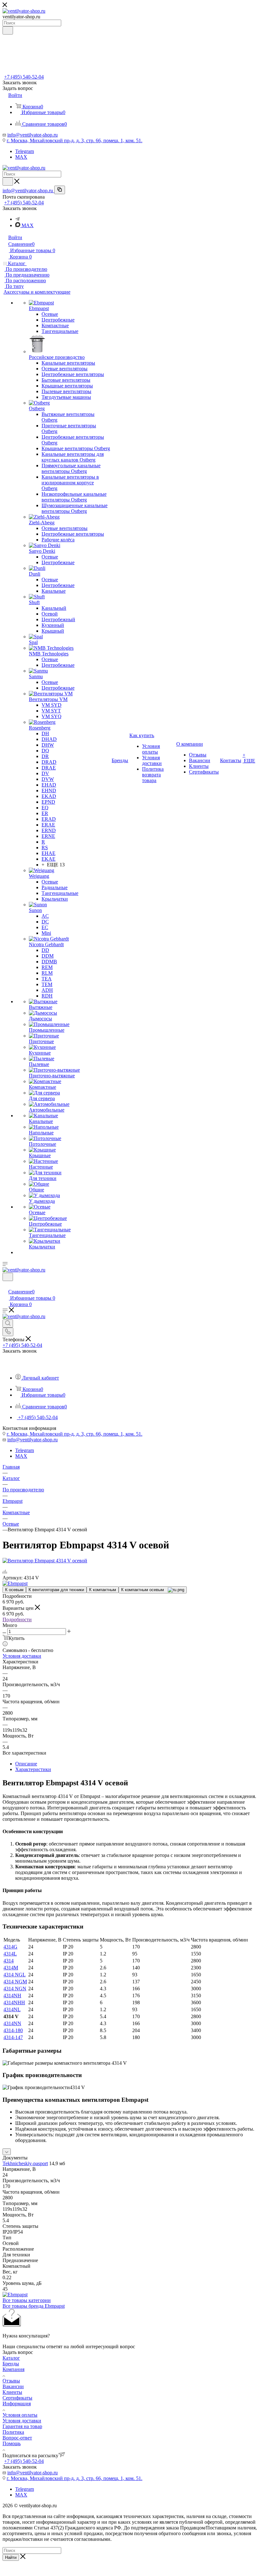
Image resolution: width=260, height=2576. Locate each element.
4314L (10, 1954)
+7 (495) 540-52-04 (24, 77)
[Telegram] (17, 219)
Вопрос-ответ (17, 2438)
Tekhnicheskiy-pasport (25, 2163)
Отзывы (11, 2381)
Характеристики (33, 1769)
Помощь (12, 2443)
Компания (13, 2369)
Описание (26, 1764)
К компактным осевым (144, 1590)
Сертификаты (17, 2398)
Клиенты (12, 2392)
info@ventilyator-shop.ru (32, 135)
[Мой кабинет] (5, 1285)
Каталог (11, 2358)
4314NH (12, 1996)
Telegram (25, 151)
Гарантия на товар (22, 2426)
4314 (9, 1961)
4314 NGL (15, 1975)
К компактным (103, 1590)
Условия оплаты (20, 2415)
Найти (11, 2557)
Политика (13, 2432)
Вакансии (13, 2386)
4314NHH (14, 2002)
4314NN (12, 2023)
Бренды (11, 2364)
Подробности (17, 1620)
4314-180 (13, 2030)
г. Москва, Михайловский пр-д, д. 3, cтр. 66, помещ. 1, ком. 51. (75, 140)
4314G (10, 1947)
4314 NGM (15, 1982)
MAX (21, 157)
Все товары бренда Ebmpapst (34, 2306)
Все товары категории (27, 2300)
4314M (11, 1968)
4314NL (12, 2009)
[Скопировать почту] (60, 190)
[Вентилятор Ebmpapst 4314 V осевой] (45, 1561)
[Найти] (8, 30)
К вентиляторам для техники (56, 1590)
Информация (17, 2404)
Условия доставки (22, 1656)
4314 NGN (15, 1989)
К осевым (14, 1590)
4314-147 (13, 2037)
